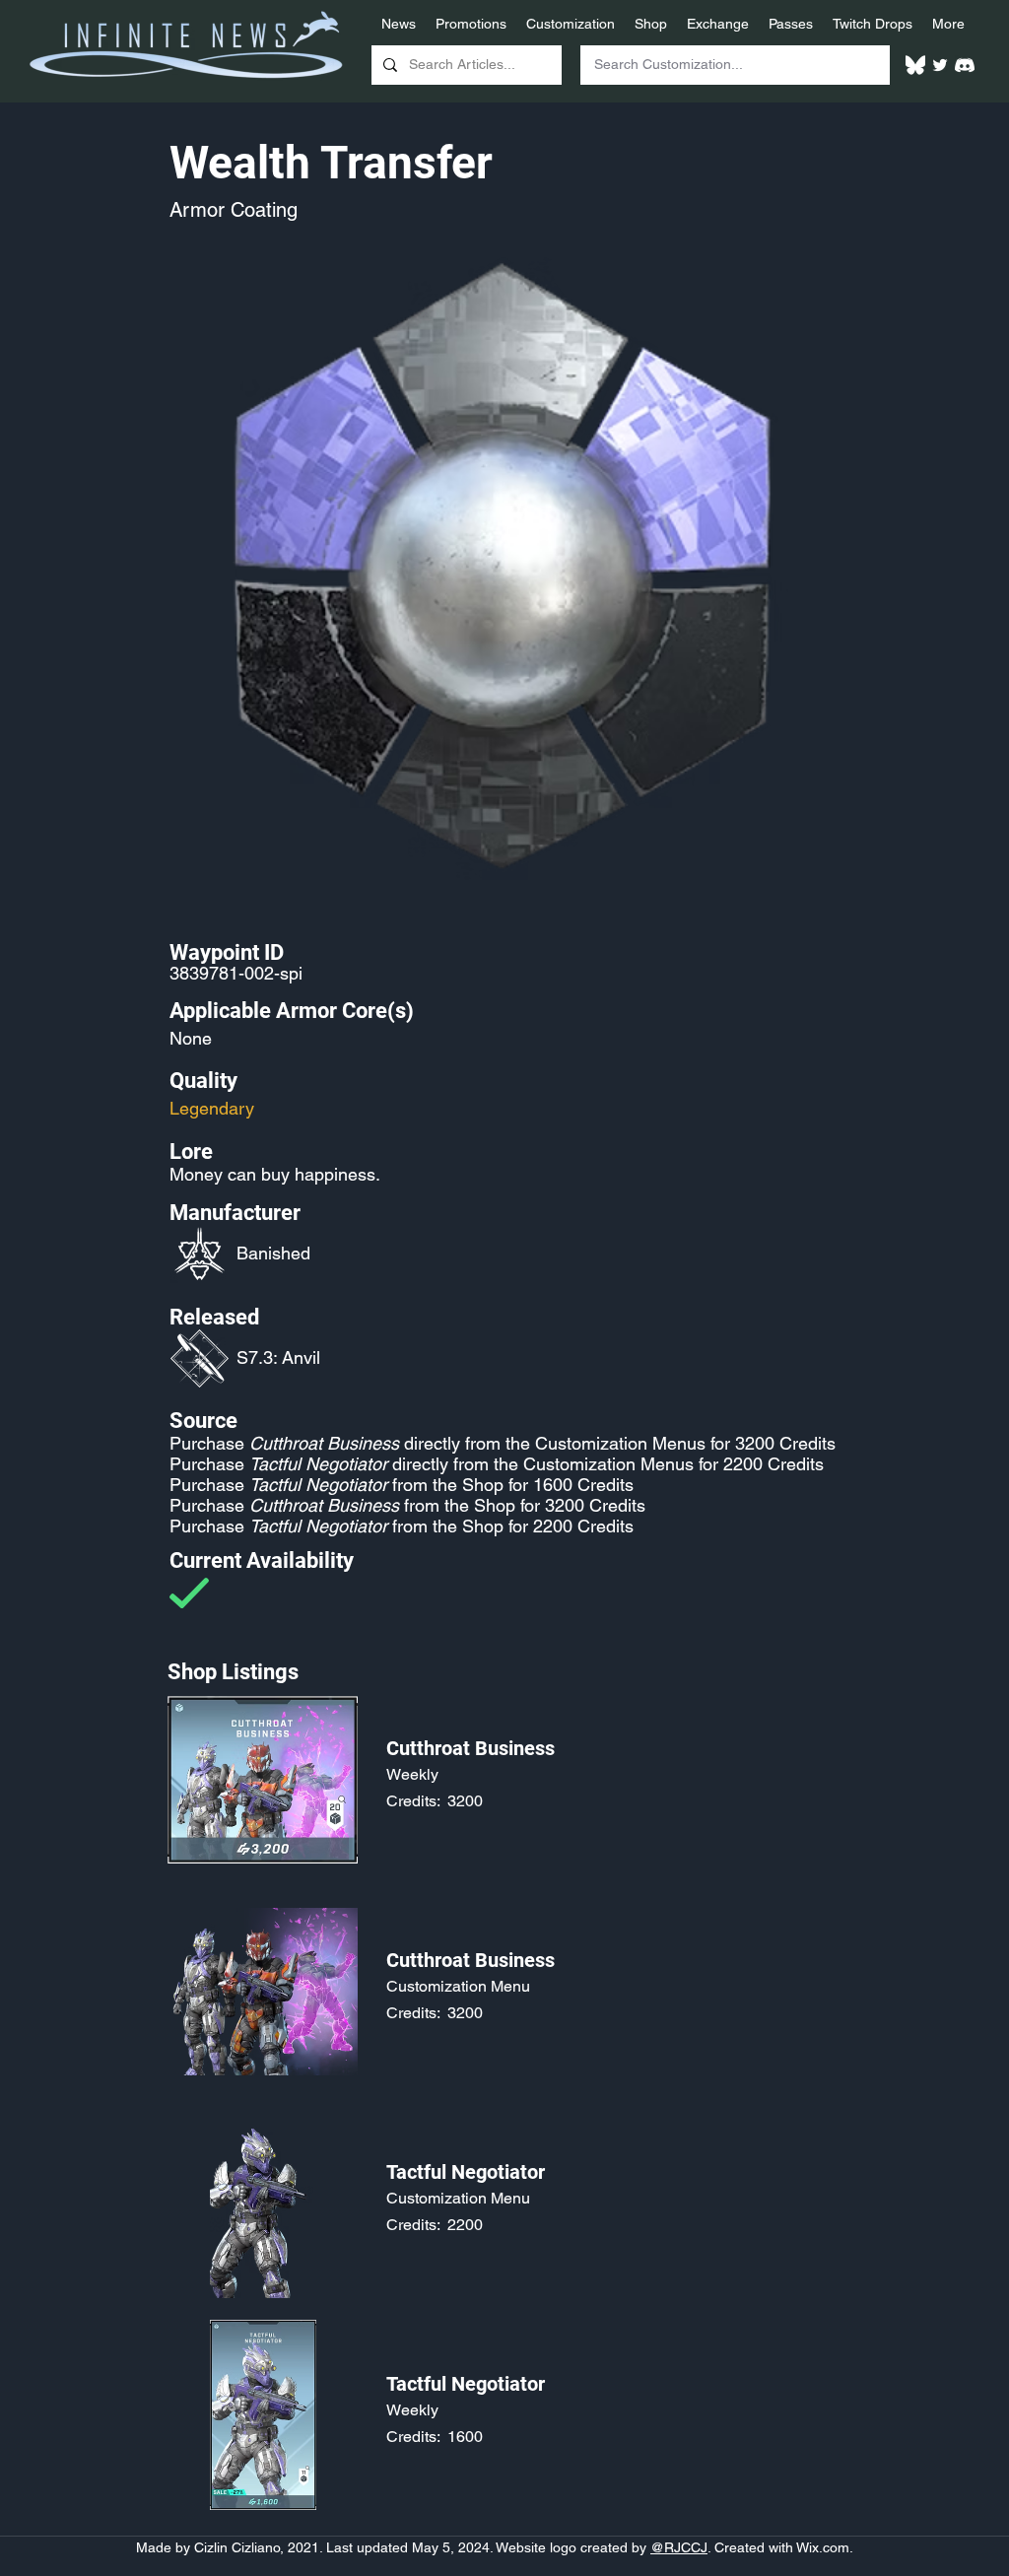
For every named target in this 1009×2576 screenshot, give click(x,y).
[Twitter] (940, 65)
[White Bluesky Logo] (915, 65)
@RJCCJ (679, 2547)
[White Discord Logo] (965, 65)
